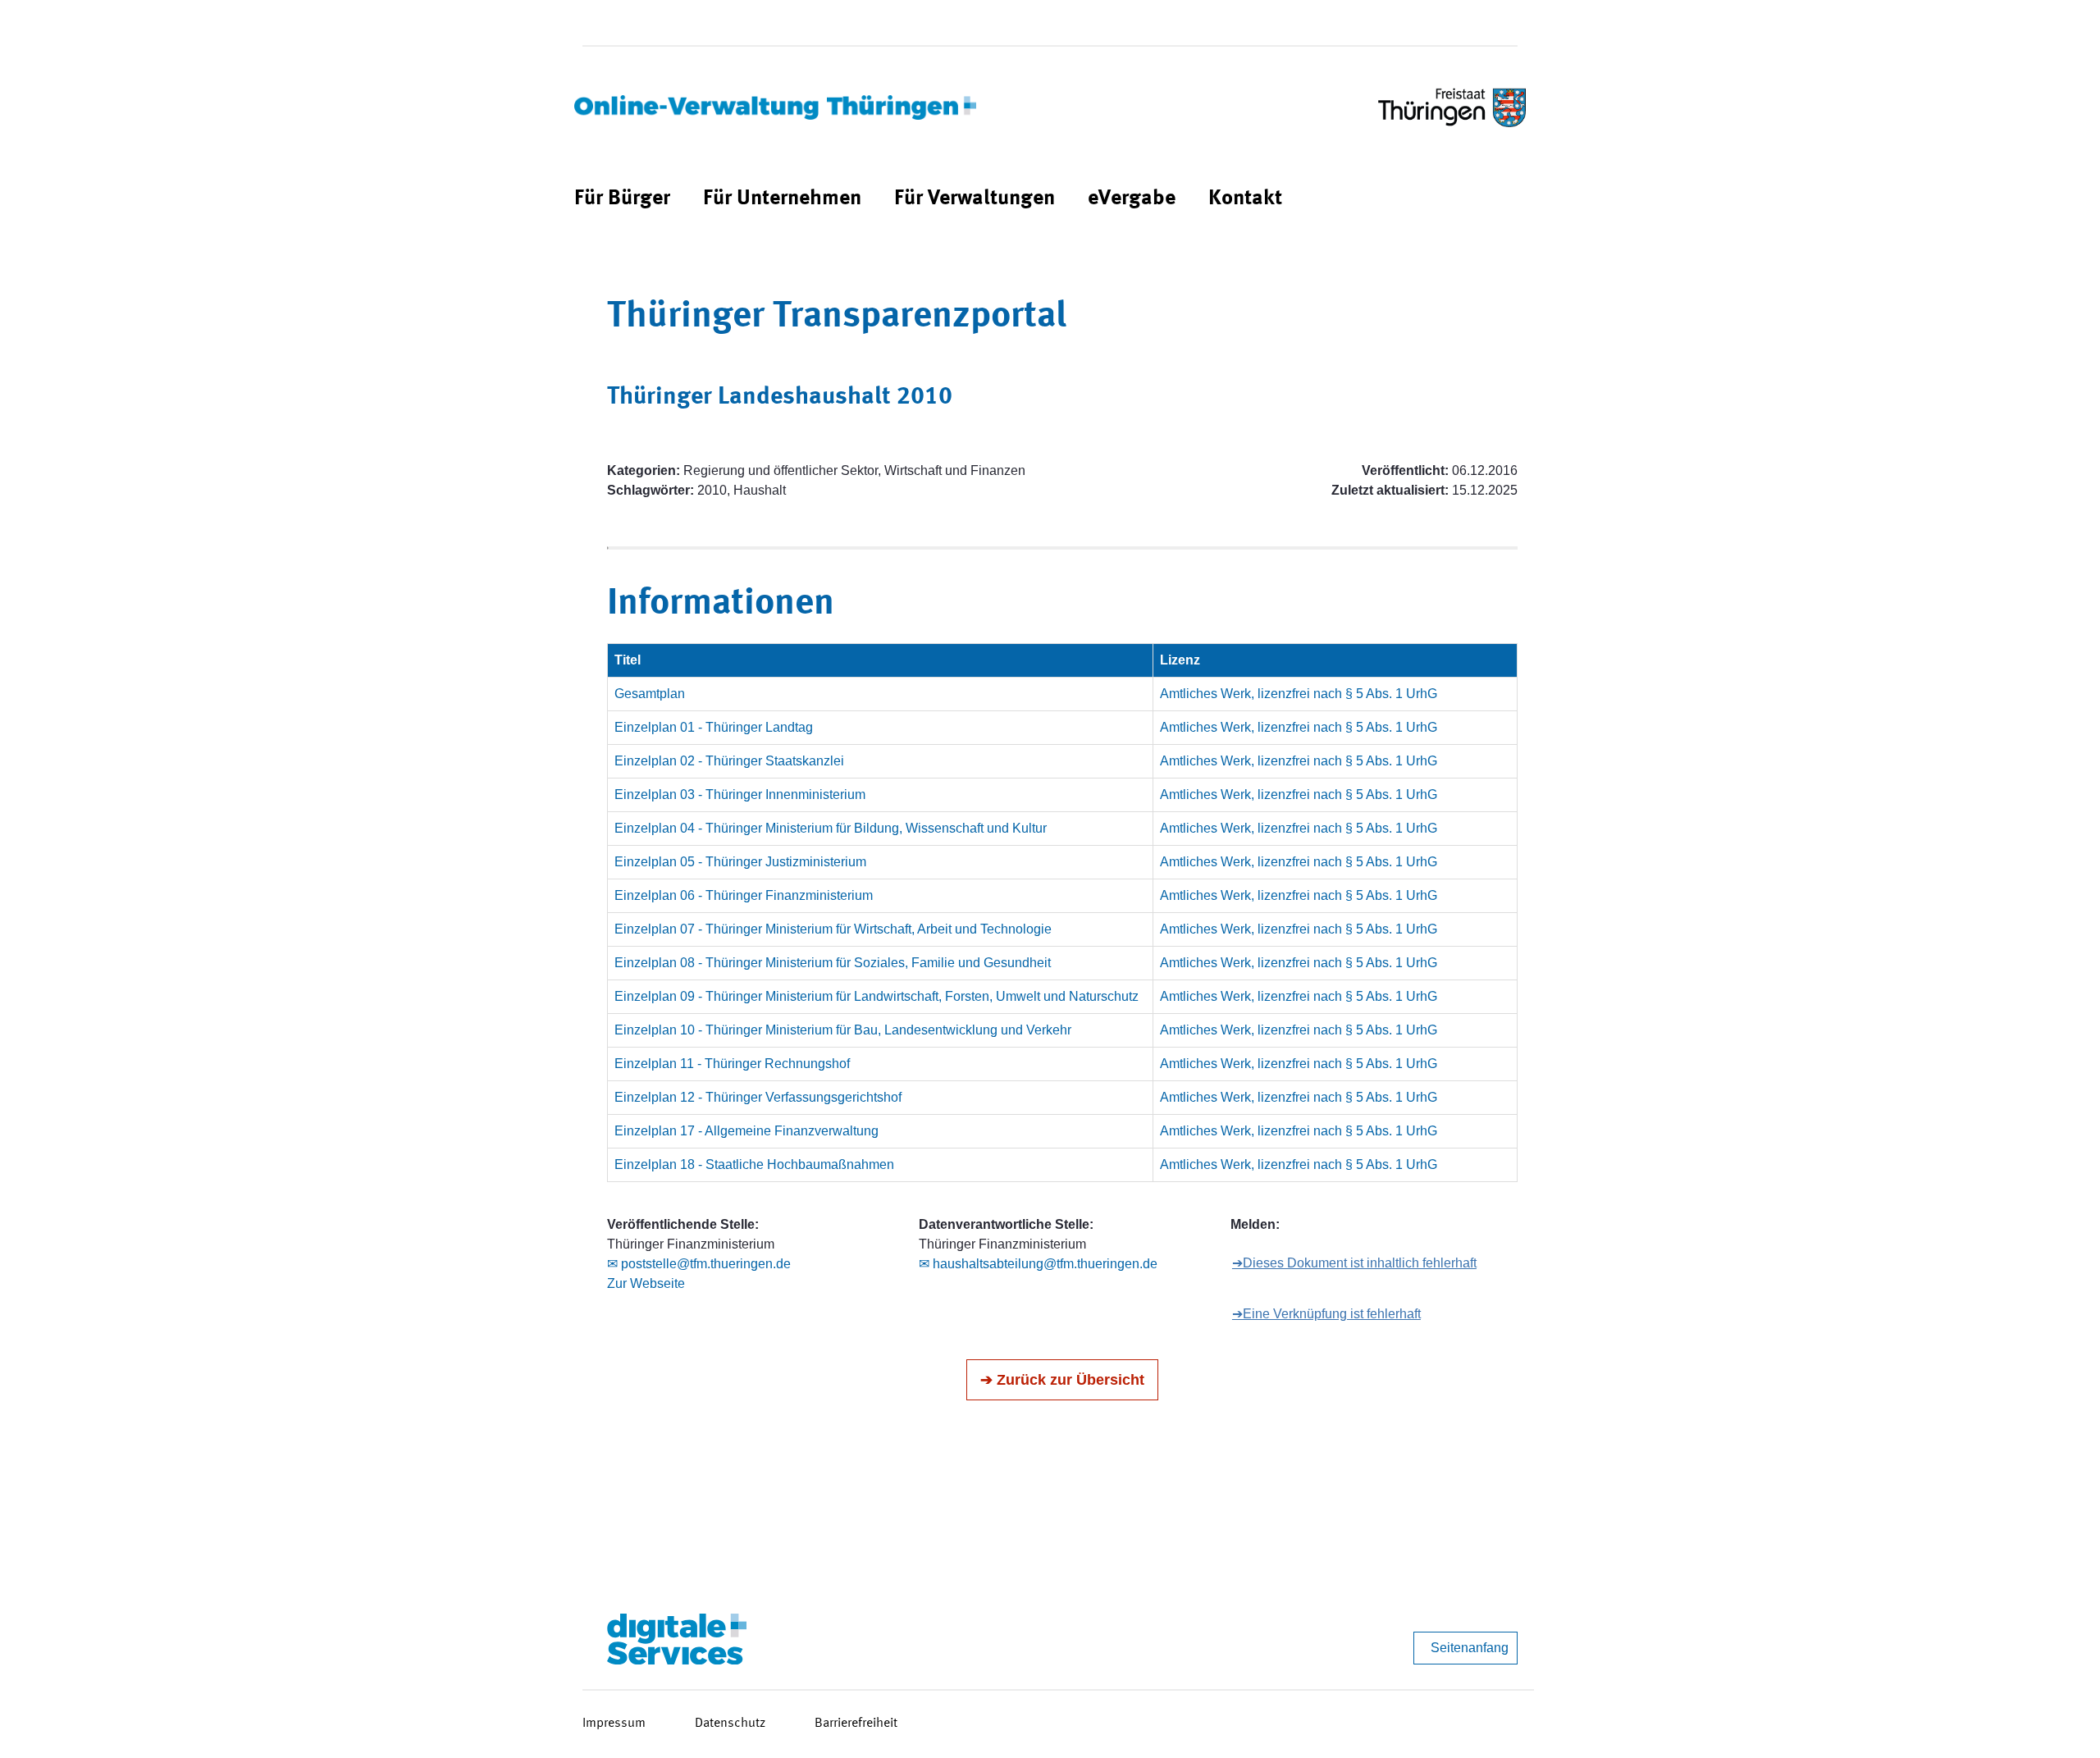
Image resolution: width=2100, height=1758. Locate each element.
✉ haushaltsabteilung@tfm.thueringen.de (1038, 1264)
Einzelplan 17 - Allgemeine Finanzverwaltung (746, 1131)
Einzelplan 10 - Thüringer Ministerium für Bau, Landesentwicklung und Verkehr (843, 1030)
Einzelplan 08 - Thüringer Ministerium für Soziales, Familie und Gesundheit (833, 963)
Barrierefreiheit (856, 1724)
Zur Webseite (646, 1283)
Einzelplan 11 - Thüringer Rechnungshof (732, 1064)
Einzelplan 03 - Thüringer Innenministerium (740, 795)
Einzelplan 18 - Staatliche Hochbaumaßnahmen (754, 1164)
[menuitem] (622, 199)
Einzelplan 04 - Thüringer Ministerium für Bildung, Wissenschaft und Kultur (831, 828)
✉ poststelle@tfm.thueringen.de (699, 1264)
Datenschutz (730, 1724)
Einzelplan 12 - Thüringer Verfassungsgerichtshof (758, 1097)
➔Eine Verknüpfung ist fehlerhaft (1326, 1314)
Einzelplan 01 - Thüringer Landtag (714, 727)
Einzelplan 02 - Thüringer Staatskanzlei (729, 761)
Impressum (614, 1724)
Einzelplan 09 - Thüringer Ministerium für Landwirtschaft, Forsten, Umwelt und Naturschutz (877, 996)
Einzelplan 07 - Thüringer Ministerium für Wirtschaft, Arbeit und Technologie (833, 929)
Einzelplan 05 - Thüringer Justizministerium (740, 862)
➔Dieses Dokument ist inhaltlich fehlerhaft (1354, 1263)
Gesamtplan (650, 694)
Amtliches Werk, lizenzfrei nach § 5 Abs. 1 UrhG (1299, 694)
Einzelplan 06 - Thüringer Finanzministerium (744, 895)
